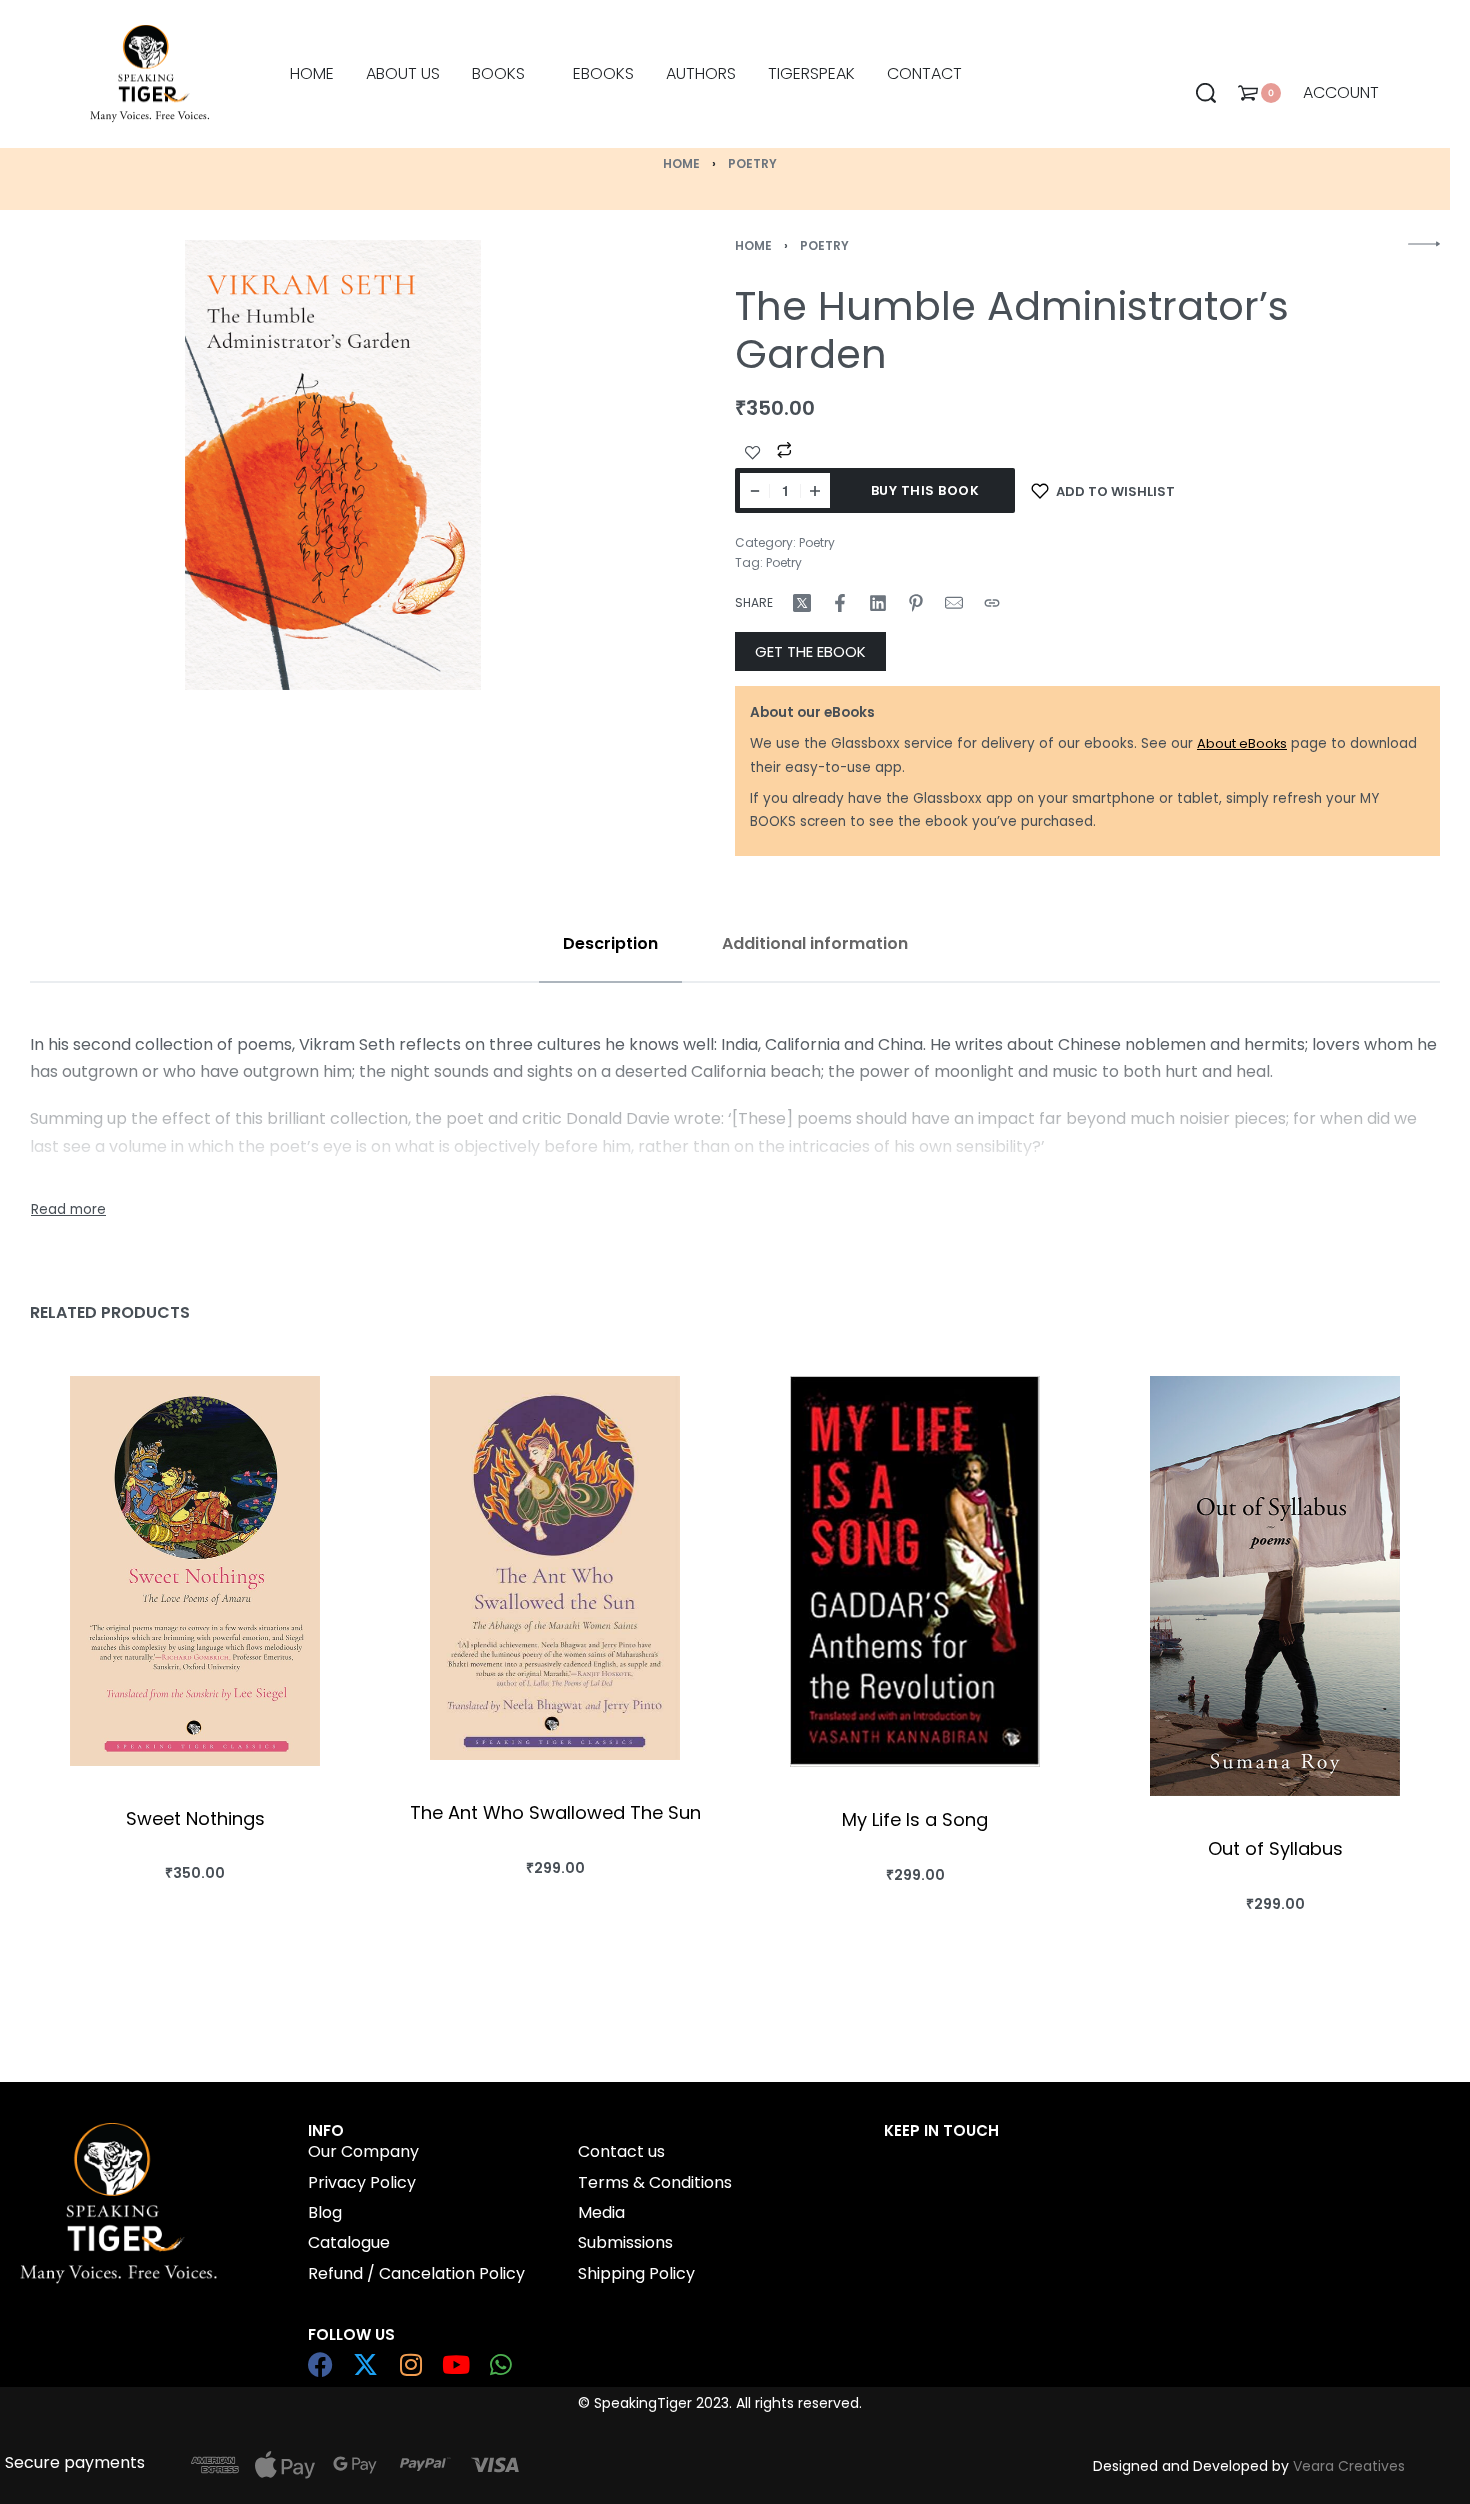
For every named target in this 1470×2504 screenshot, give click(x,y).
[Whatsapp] (500, 2364)
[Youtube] (455, 2364)
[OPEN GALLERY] (333, 465)
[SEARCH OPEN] (1206, 93)
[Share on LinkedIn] (878, 603)
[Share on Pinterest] (916, 603)
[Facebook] (320, 2364)
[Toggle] (68, 1210)
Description (610, 943)
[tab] (610, 943)
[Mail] (954, 603)
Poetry (752, 163)
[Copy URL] (992, 603)
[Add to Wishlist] (753, 453)
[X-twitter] (365, 2364)
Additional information (815, 943)
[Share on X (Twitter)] (802, 603)
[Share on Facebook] (840, 603)
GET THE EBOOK (810, 651)
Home (681, 163)
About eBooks (1242, 743)
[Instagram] (410, 2364)
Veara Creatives (1349, 2466)
